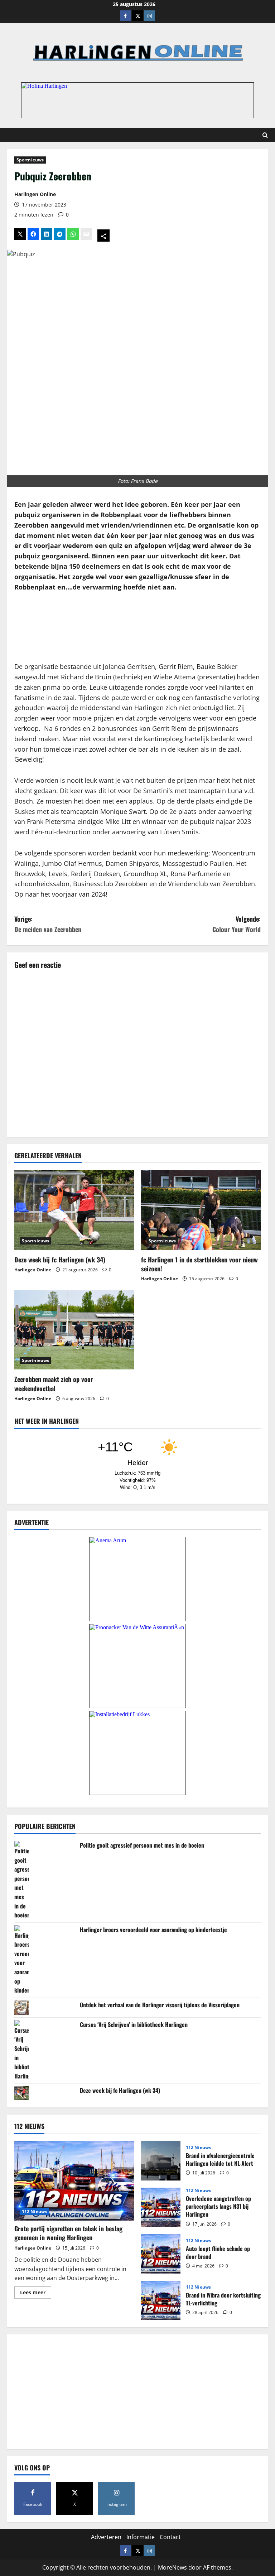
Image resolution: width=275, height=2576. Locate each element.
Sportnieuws (30, 160)
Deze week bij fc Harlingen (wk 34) (60, 1260)
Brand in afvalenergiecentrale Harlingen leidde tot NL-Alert (161, 2161)
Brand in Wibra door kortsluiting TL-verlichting (161, 2300)
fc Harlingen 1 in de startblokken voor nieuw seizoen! (199, 1264)
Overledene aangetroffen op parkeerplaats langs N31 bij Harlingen (161, 2207)
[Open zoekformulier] (265, 135)
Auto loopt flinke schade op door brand (161, 2254)
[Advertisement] (137, 627)
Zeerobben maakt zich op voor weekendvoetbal (54, 1384)
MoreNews (172, 2567)
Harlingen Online (35, 194)
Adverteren (106, 2537)
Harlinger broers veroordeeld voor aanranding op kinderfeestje (153, 1930)
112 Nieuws (34, 2211)
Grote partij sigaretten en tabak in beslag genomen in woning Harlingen (68, 2233)
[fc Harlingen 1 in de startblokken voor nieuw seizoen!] (201, 1210)
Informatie (141, 2537)
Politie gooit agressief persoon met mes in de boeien (142, 1845)
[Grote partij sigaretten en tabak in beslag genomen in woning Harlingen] (74, 2181)
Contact (170, 2537)
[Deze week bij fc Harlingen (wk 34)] (74, 1210)
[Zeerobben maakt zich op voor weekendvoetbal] (74, 1330)
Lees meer (36, 2294)
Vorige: (48, 924)
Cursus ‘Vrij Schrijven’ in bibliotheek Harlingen (134, 2024)
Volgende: (237, 924)
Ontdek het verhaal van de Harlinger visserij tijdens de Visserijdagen (160, 2005)
